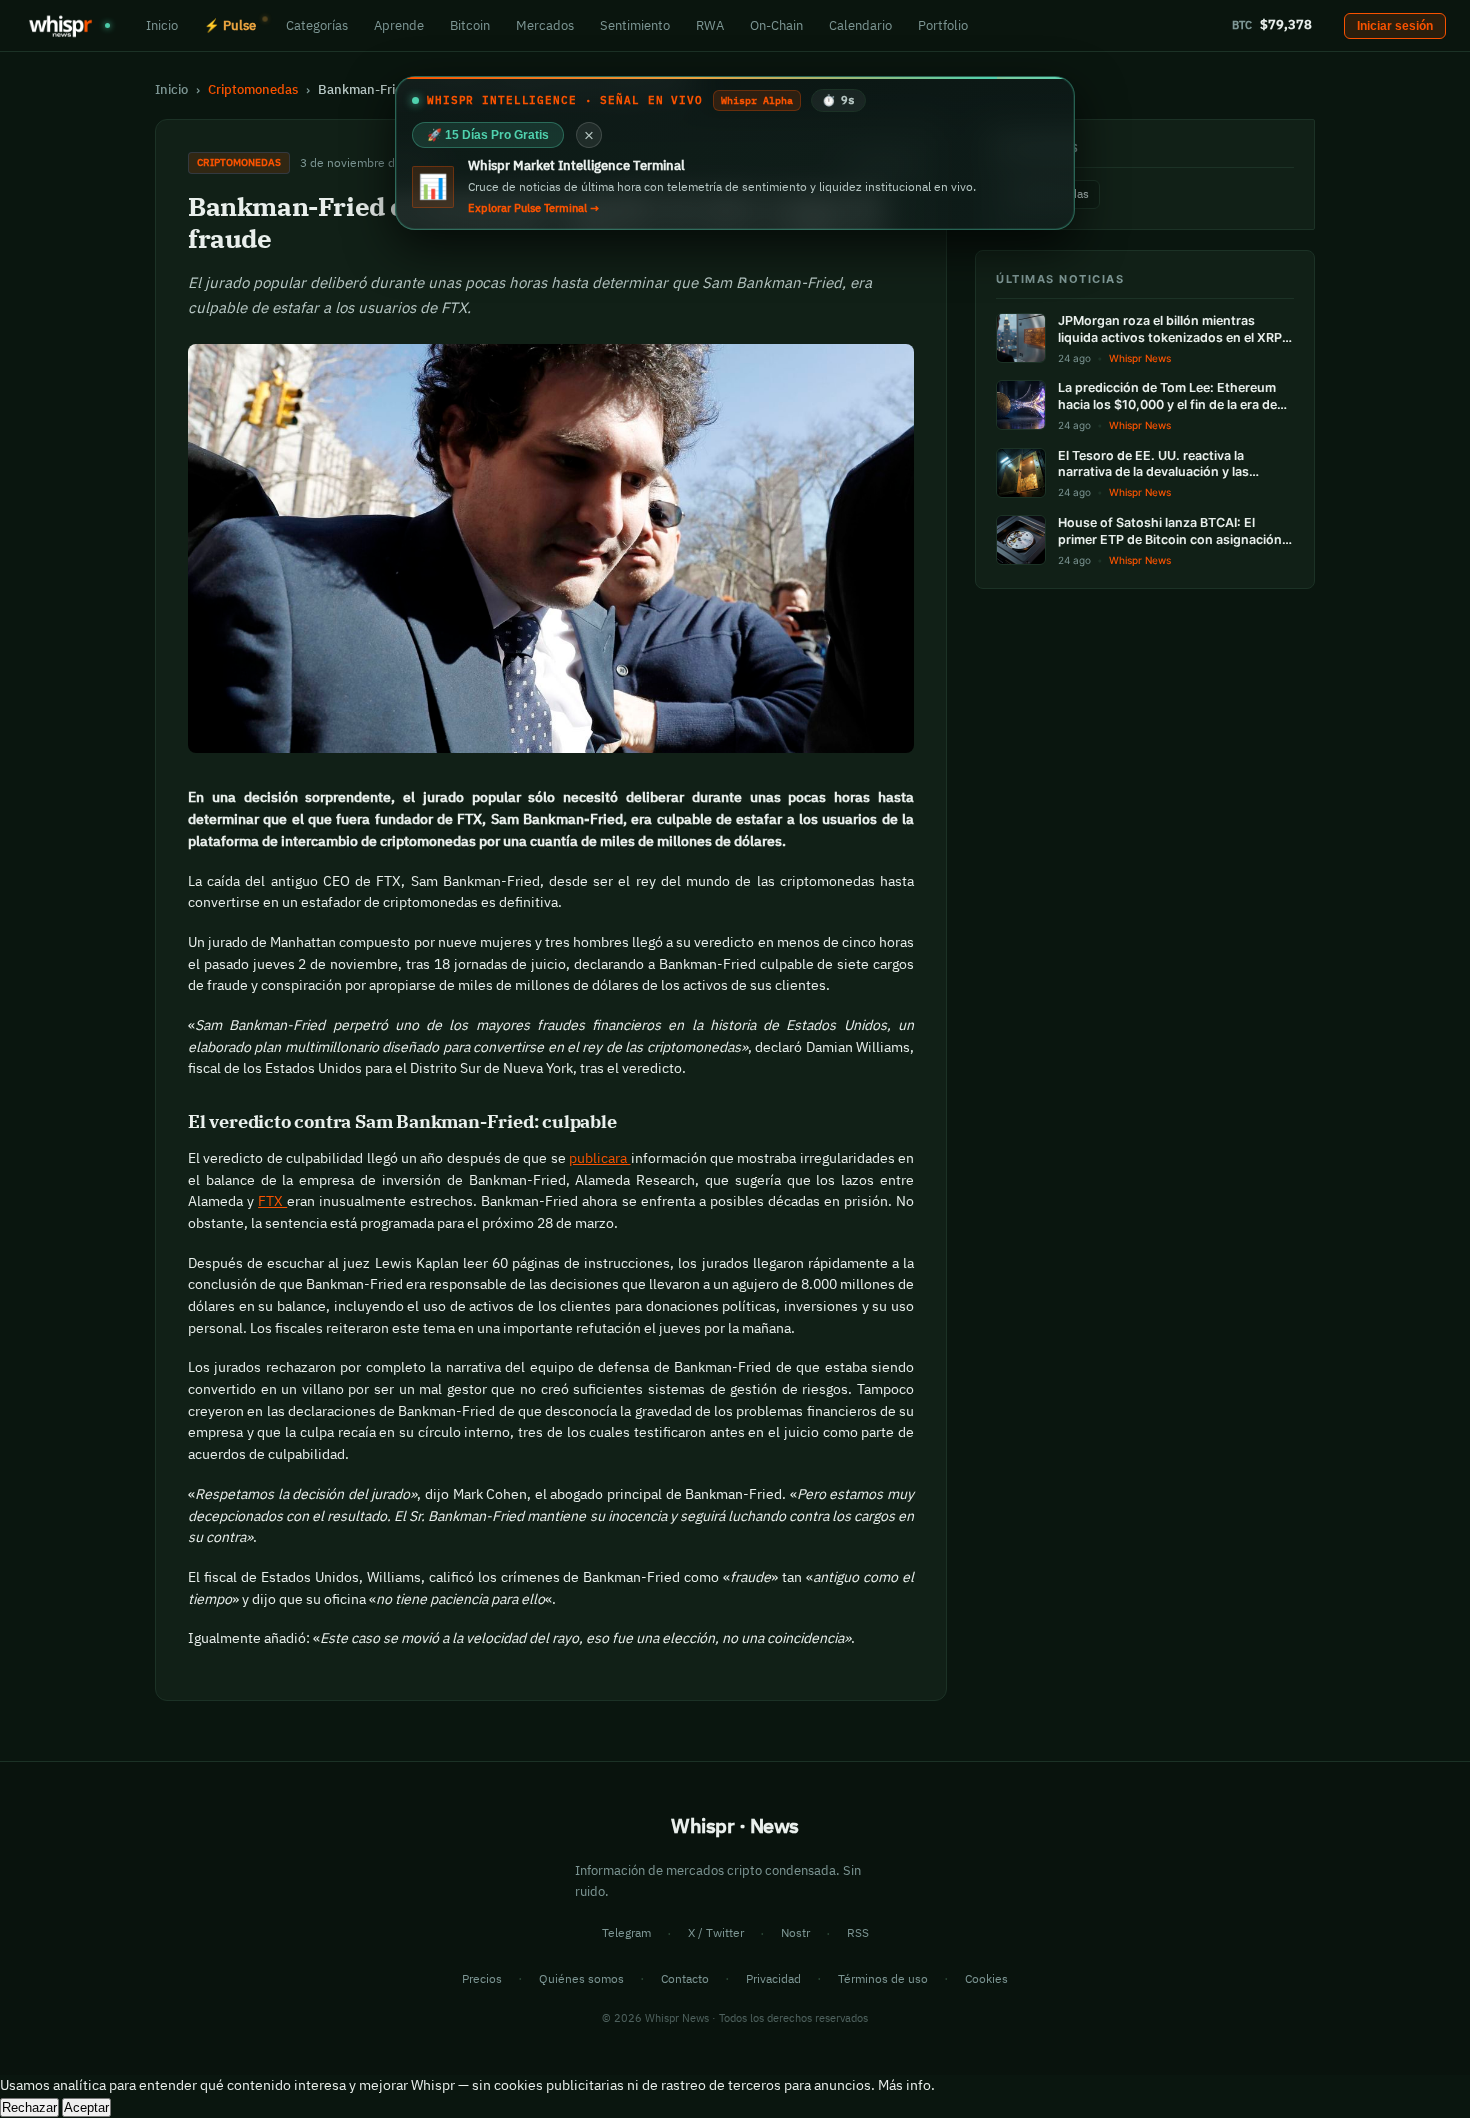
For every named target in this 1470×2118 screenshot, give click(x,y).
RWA (710, 25)
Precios (482, 1978)
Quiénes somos (581, 1978)
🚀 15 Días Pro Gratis (488, 135)
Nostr (795, 1932)
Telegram (626, 1932)
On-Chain (776, 25)
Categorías (317, 25)
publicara (599, 1158)
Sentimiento (635, 25)
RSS (858, 1932)
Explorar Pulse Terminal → (533, 208)
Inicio (162, 25)
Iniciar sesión (1395, 26)
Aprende (399, 25)
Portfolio (943, 25)
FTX (272, 1201)
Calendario (860, 25)
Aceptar (86, 2107)
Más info (904, 2085)
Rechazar (29, 2107)
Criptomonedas (253, 89)
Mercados (545, 25)
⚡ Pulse (230, 25)
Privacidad (773, 1978)
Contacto (685, 1978)
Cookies (986, 1978)
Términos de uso (883, 1978)
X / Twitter (716, 1932)
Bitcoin (470, 25)
